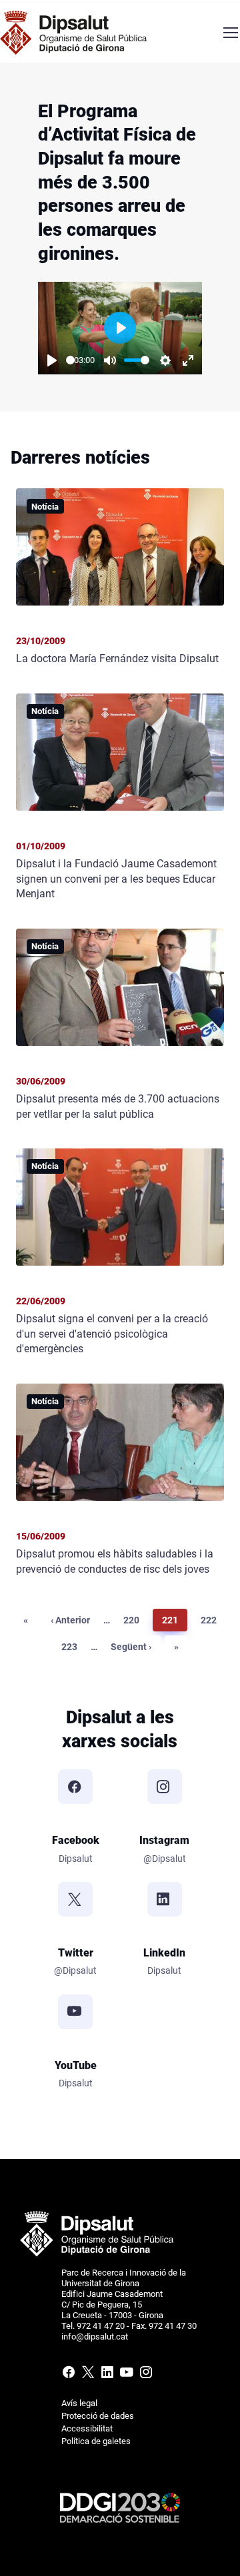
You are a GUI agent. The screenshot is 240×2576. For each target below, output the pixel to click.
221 (172, 1620)
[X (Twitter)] (88, 2375)
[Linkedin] (107, 2375)
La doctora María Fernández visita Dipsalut (117, 658)
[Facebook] (75, 1787)
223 (72, 1646)
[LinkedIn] (165, 1899)
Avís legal (79, 2403)
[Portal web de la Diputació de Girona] (97, 2233)
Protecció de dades (98, 2416)
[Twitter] (75, 1899)
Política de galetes (96, 2441)
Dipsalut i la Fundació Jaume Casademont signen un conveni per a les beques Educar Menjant (116, 879)
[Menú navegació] (230, 33)
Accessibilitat (87, 2428)
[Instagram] (165, 1787)
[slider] (137, 360)
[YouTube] (75, 2012)
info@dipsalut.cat (95, 2337)
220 (134, 1620)
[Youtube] (126, 2375)
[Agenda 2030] (120, 2507)
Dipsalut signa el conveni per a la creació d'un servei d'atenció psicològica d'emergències (112, 1334)
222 (211, 1620)
